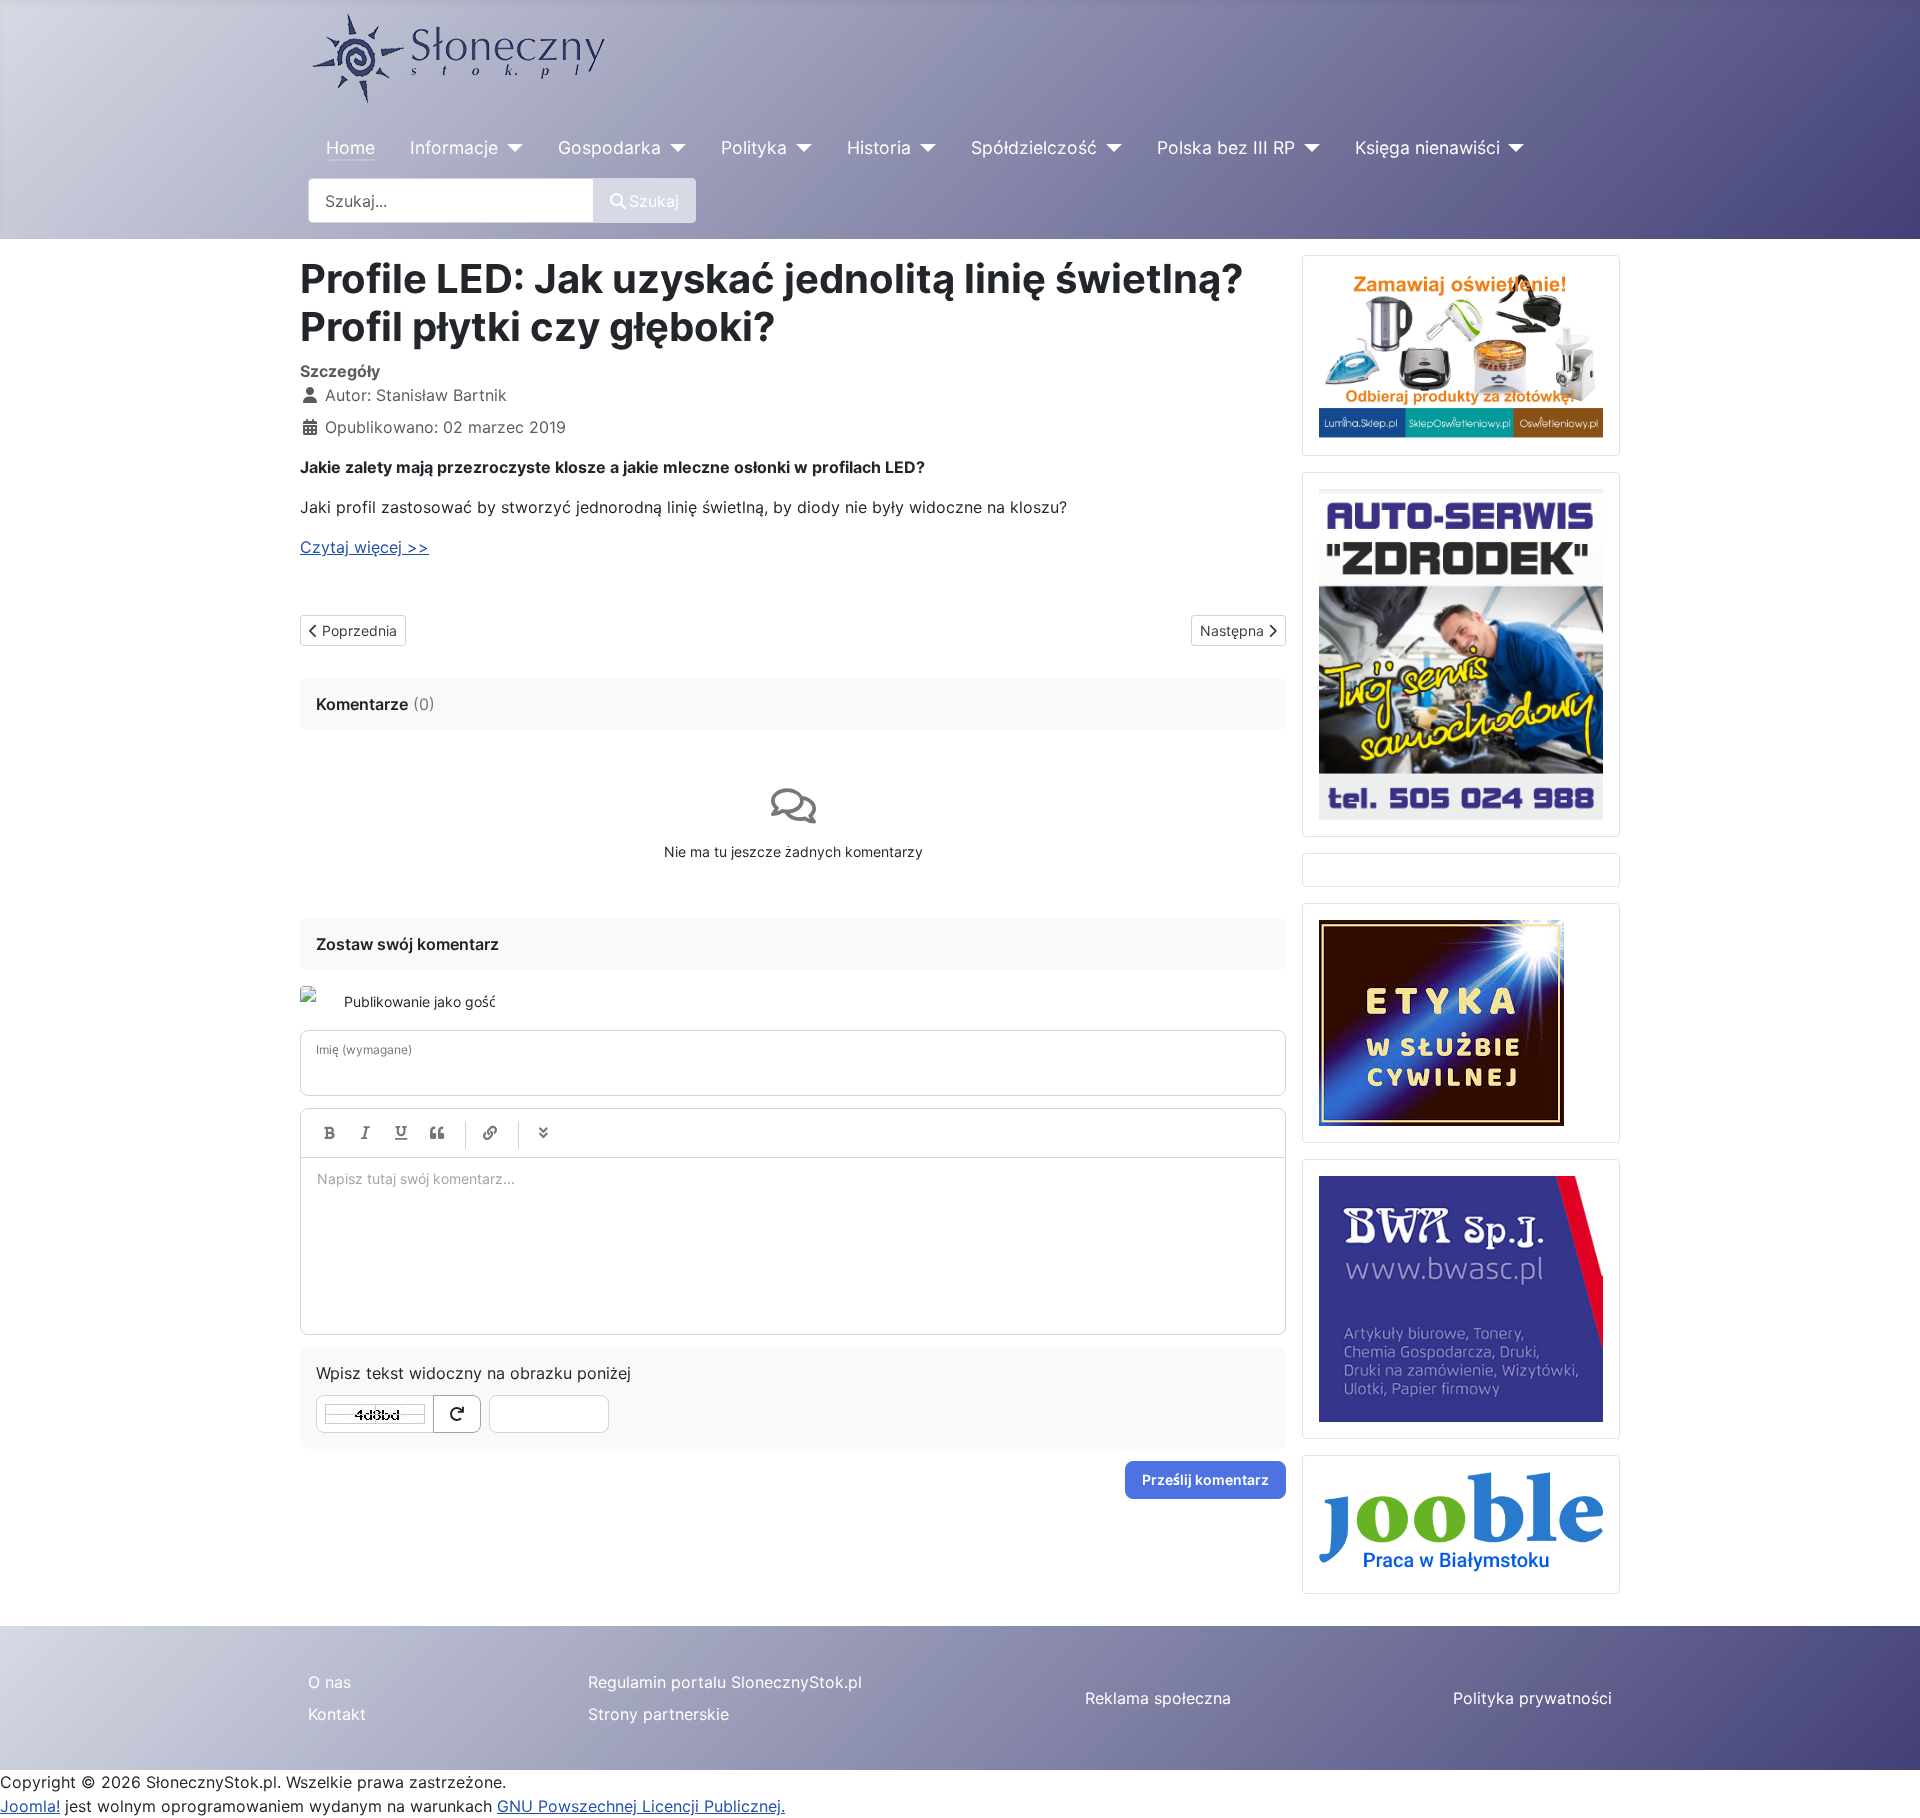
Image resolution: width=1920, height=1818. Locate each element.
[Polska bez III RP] (1307, 148)
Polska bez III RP (1226, 147)
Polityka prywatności (1532, 1698)
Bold (329, 1133)
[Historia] (923, 148)
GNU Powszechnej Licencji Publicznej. (641, 1806)
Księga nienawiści (1427, 147)
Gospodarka (609, 147)
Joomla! (30, 1806)
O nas (329, 1682)
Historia (879, 147)
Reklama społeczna (1158, 1698)
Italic (365, 1133)
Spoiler (543, 1133)
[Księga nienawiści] (1512, 148)
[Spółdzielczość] (1109, 148)
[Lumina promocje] (1461, 354)
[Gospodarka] (673, 148)
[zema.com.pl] (1441, 1021)
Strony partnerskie (658, 1714)
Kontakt (337, 1714)
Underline (401, 1133)
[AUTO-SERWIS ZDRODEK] (1461, 653)
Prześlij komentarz (1205, 1479)
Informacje (454, 147)
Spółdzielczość (1034, 147)
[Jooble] (1461, 1523)
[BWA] (1461, 1297)
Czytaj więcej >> (364, 547)
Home (350, 147)
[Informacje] (510, 148)
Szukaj (654, 201)
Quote (437, 1133)
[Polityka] (799, 148)
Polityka (754, 147)
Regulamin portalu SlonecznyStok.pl (725, 1682)
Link (490, 1133)
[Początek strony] (1885, 1781)
